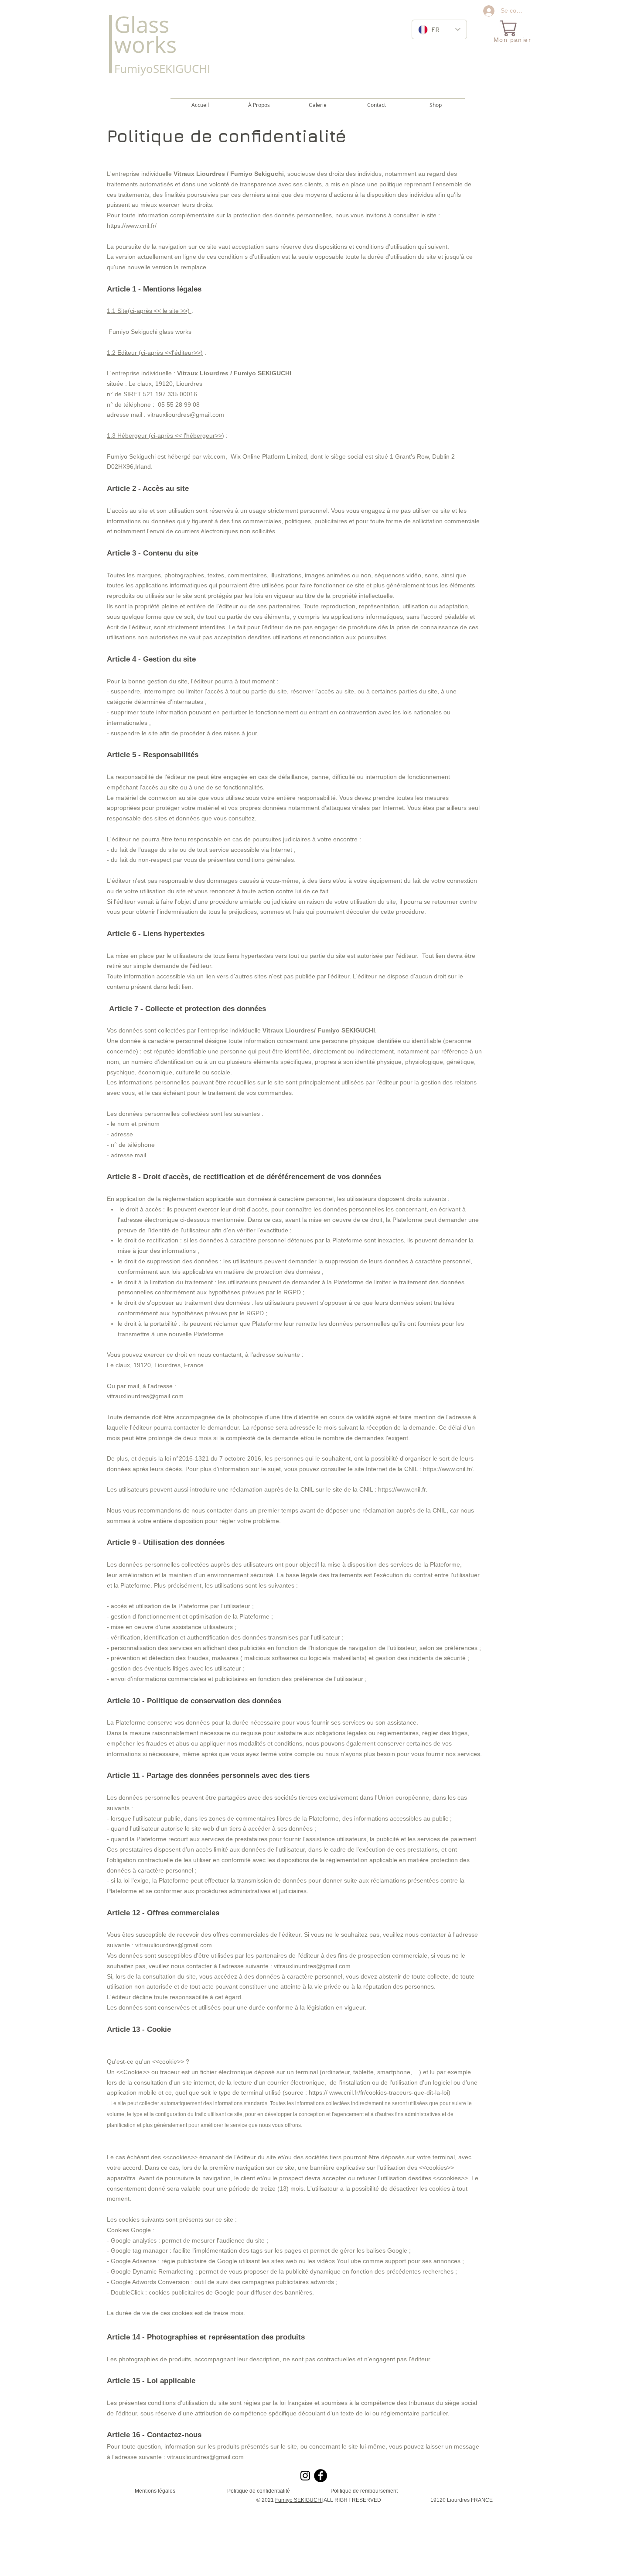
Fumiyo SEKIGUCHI (299, 2500)
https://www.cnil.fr (402, 1489)
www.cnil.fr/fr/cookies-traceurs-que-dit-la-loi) (390, 2092)
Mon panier (512, 40)
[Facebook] (320, 2476)
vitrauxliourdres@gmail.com (186, 415)
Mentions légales (155, 2491)
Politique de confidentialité (259, 2491)
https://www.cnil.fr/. (449, 1469)
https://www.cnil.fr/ (132, 226)
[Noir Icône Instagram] (305, 2476)
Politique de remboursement (364, 2491)
